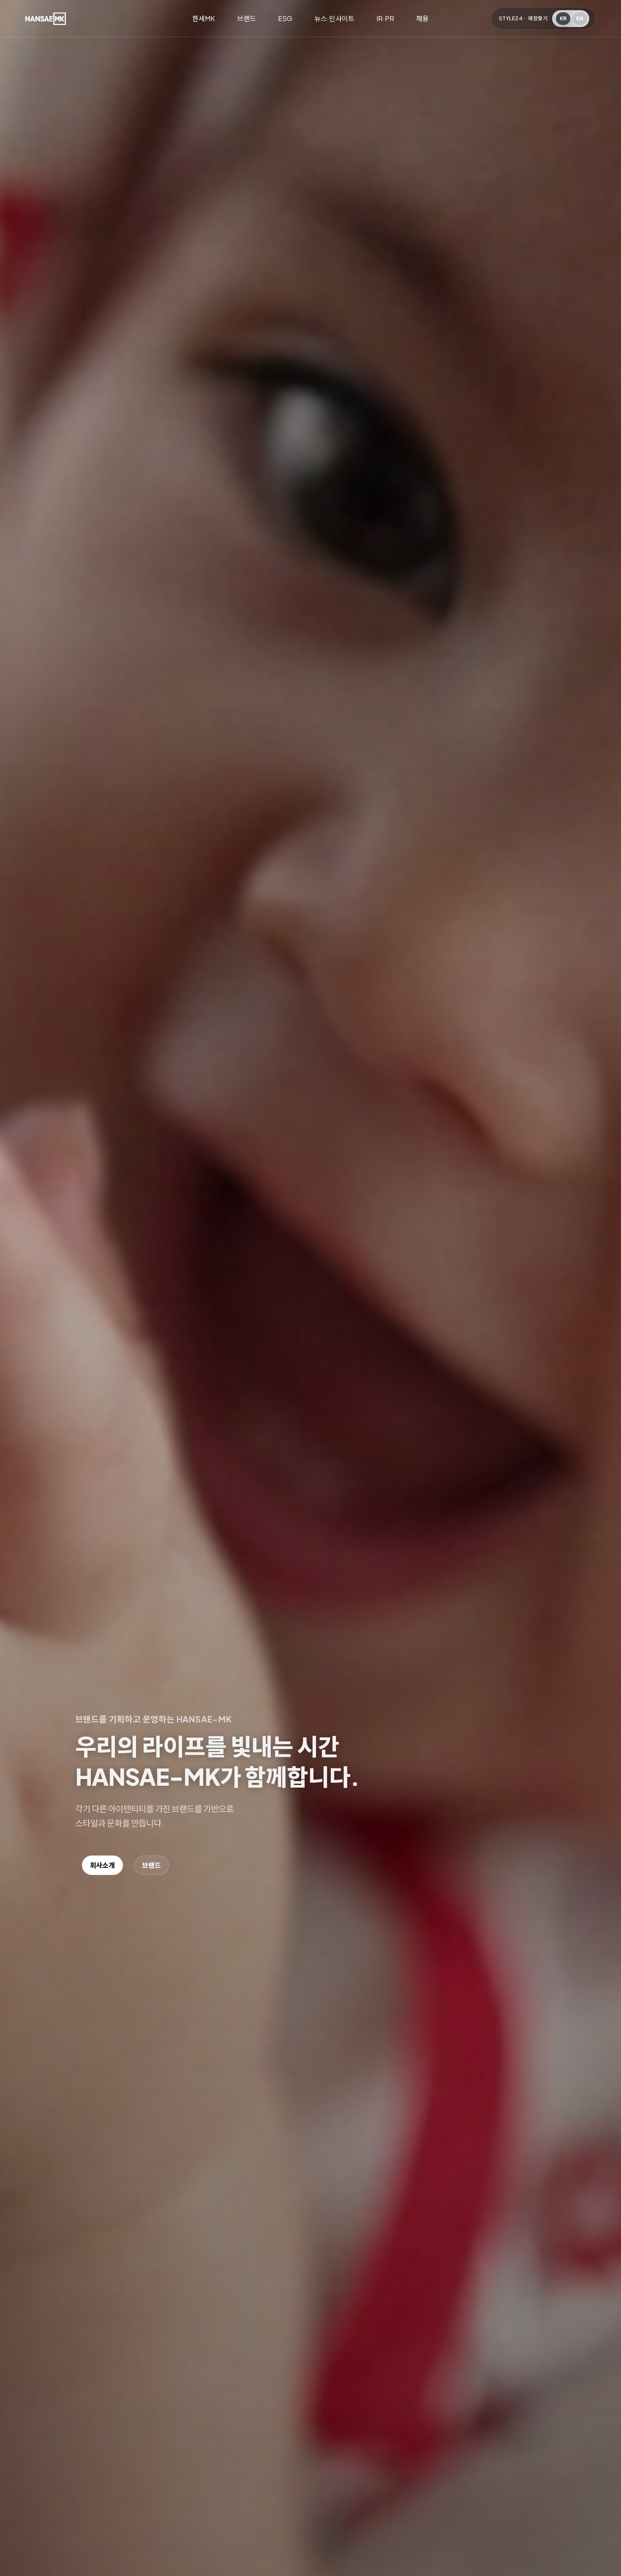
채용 (422, 18)
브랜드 (246, 18)
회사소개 (102, 1865)
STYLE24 (511, 18)
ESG (285, 18)
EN (580, 18)
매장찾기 (538, 18)
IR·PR (385, 18)
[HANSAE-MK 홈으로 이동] (46, 19)
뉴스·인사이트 (334, 18)
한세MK (204, 18)
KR (563, 18)
